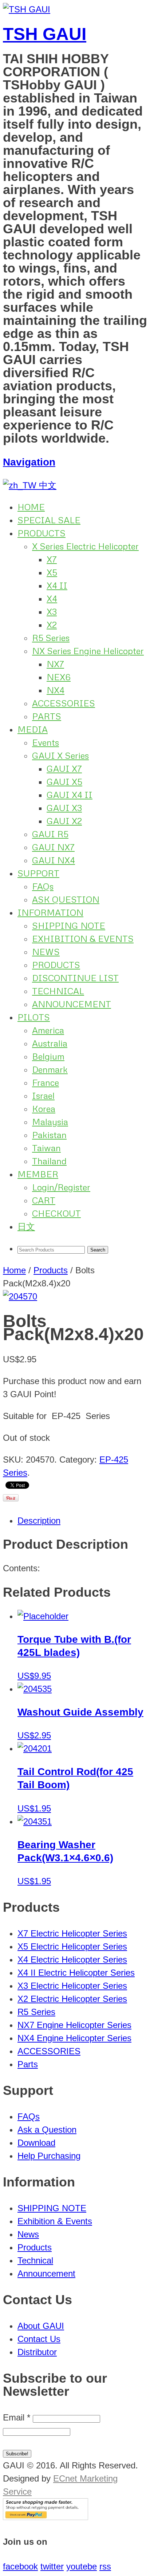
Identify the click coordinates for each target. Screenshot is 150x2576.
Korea (44, 1108)
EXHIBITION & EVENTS (83, 938)
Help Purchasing (49, 2156)
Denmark (50, 1069)
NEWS (46, 952)
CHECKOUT (56, 1213)
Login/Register (61, 1187)
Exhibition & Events (55, 2221)
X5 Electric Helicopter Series (72, 1946)
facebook (20, 2566)
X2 (52, 624)
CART (44, 1200)
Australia (50, 1043)
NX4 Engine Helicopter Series (74, 2038)
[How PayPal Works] (46, 2517)
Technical (35, 2260)
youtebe (82, 2566)
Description (39, 1521)
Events (46, 742)
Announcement (46, 2273)
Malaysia (50, 1122)
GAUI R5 (50, 834)
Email (17, 2417)
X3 (52, 611)
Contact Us (39, 2339)
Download (36, 2143)
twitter (52, 2566)
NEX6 (59, 677)
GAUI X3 (64, 808)
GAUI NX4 (54, 860)
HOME (31, 507)
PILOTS (34, 1017)
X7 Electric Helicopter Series (72, 1933)
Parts (28, 2064)
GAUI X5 (64, 781)
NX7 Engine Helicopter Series (74, 2025)
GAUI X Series (60, 755)
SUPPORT (38, 873)
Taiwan (46, 1148)
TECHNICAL (58, 991)
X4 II (57, 585)
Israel (43, 1095)
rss (105, 2566)
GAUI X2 (64, 821)
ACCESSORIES (64, 703)
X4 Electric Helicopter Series (72, 1960)
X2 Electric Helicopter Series (72, 1999)
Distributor (37, 2352)
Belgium (48, 1056)
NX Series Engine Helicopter (88, 651)
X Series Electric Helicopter (85, 546)
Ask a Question (47, 2130)
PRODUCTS (42, 533)
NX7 (55, 664)
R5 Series (51, 638)
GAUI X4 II (70, 795)
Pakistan (49, 1135)
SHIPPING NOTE (69, 925)
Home (14, 1270)
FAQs (43, 886)
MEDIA (33, 729)
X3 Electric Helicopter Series (72, 1986)
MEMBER (38, 1174)
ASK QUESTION (66, 899)
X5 (52, 572)
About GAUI (41, 2326)
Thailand (49, 1161)
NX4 (56, 690)
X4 (52, 598)
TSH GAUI (45, 34)
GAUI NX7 (53, 847)
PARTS (47, 716)
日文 (26, 1226)
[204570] (20, 1296)
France (46, 1082)
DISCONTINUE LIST (75, 978)
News (28, 2234)
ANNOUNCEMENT (72, 1004)
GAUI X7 (64, 768)
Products (51, 1270)
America (48, 1030)
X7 (52, 559)
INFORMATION (50, 912)
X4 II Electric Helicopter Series (76, 1973)
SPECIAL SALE (49, 520)
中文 (46, 485)
